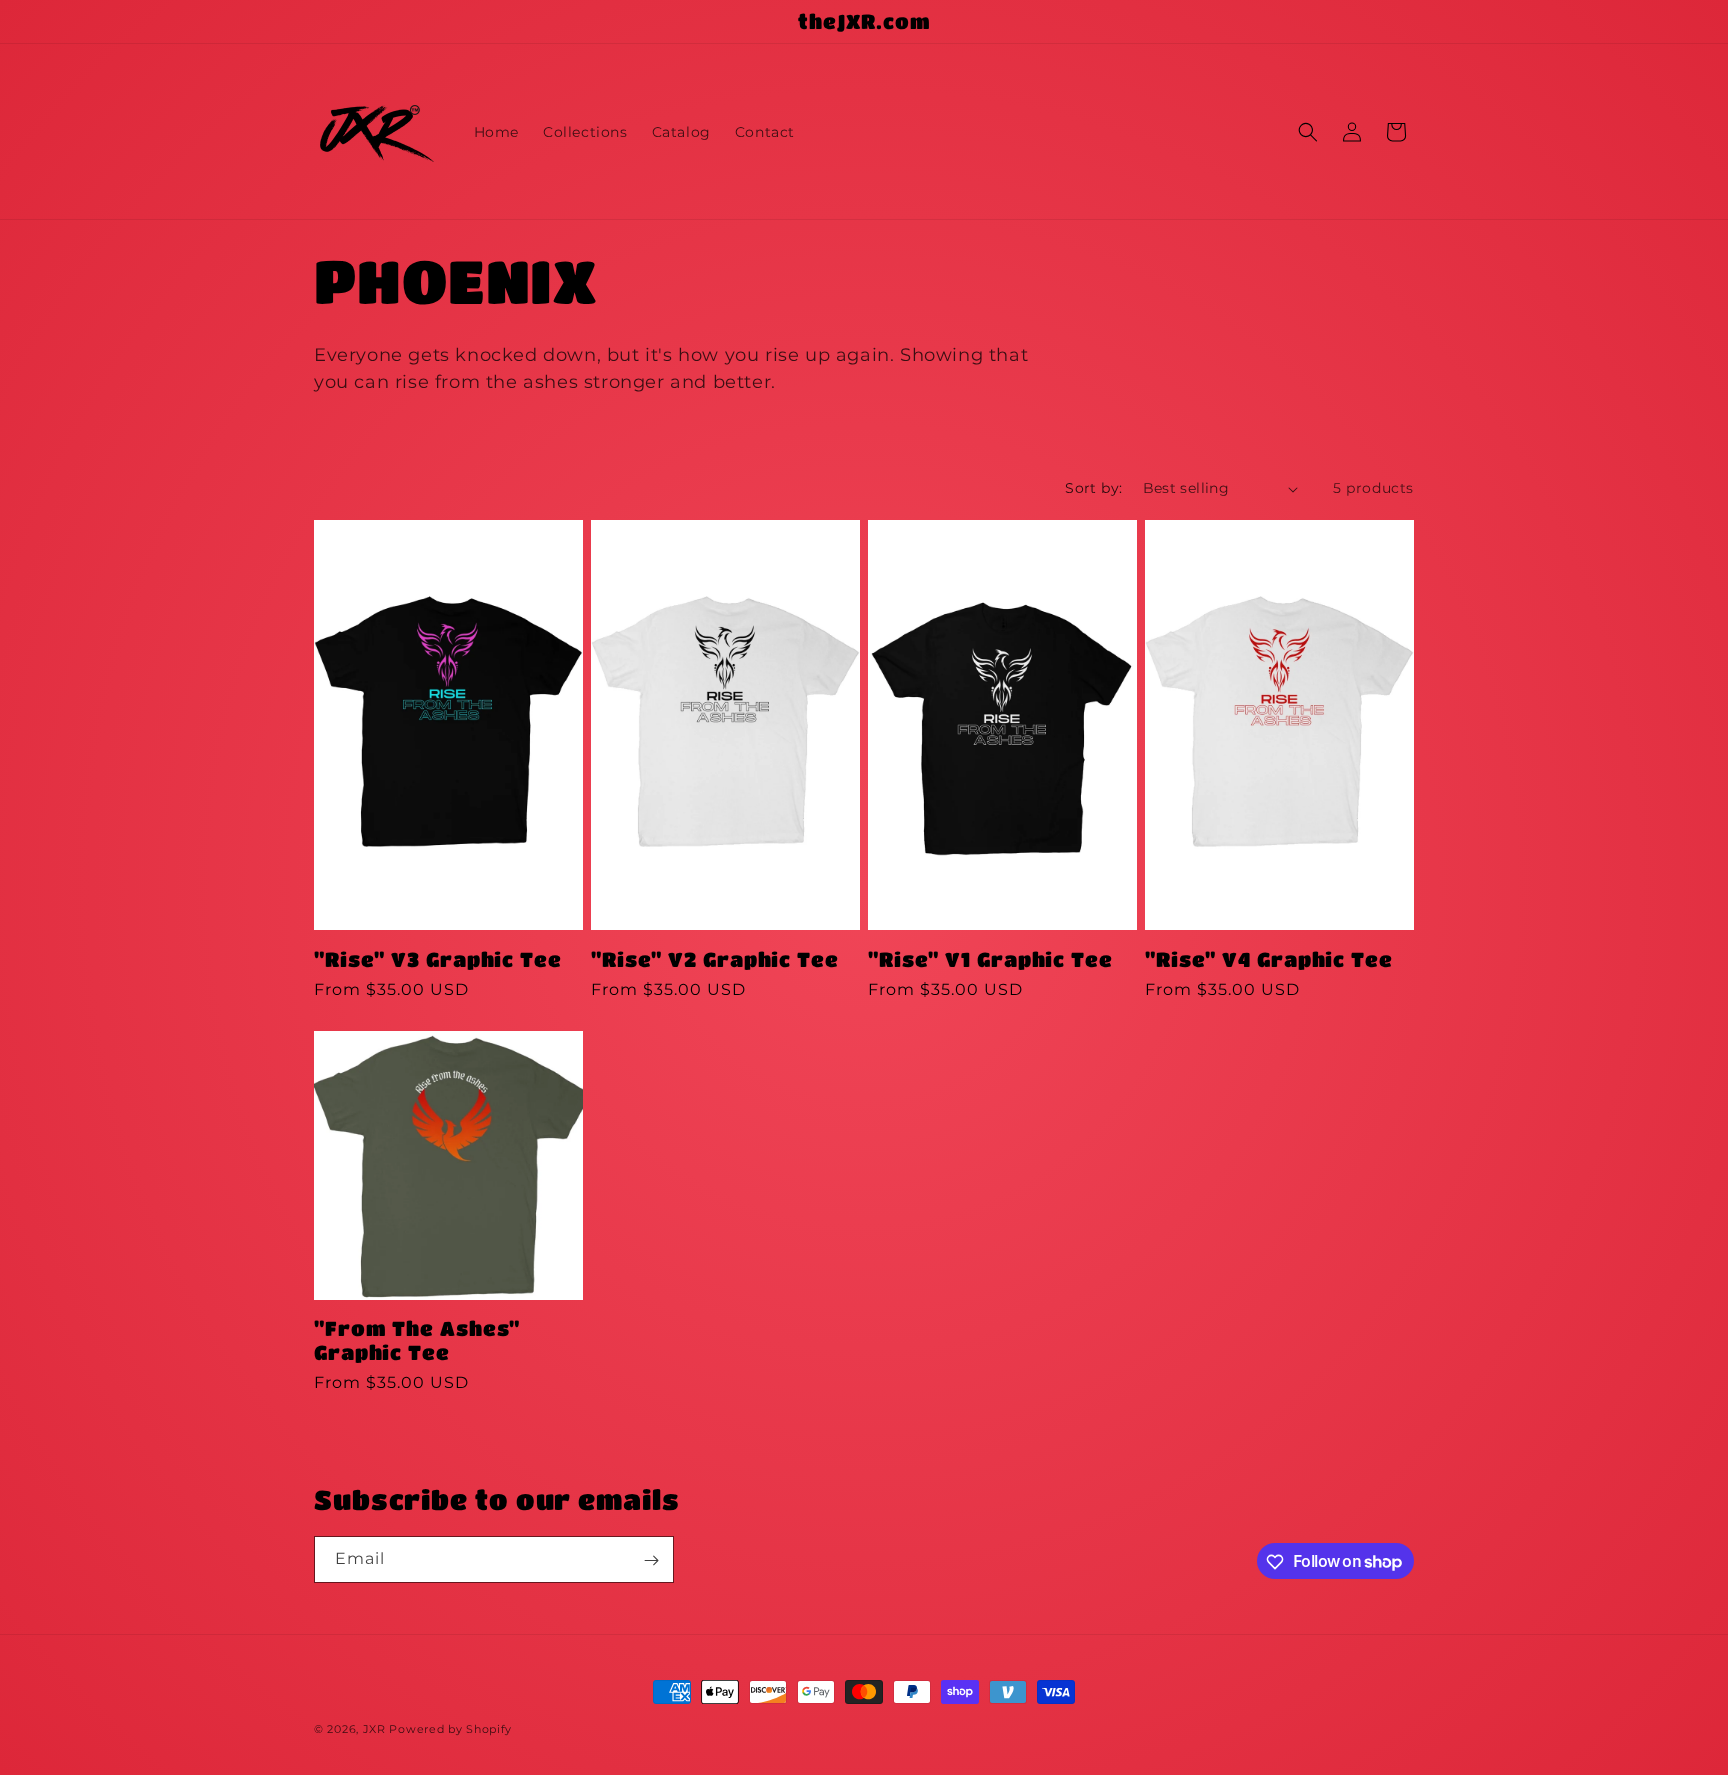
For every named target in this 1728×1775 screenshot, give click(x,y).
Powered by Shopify (450, 1729)
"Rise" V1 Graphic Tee (990, 959)
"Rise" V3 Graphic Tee (438, 959)
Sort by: (1093, 488)
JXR (374, 1729)
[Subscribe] (651, 1560)
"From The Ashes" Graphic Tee (417, 1339)
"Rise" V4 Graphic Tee (1269, 959)
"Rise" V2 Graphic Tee (715, 959)
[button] (1308, 132)
